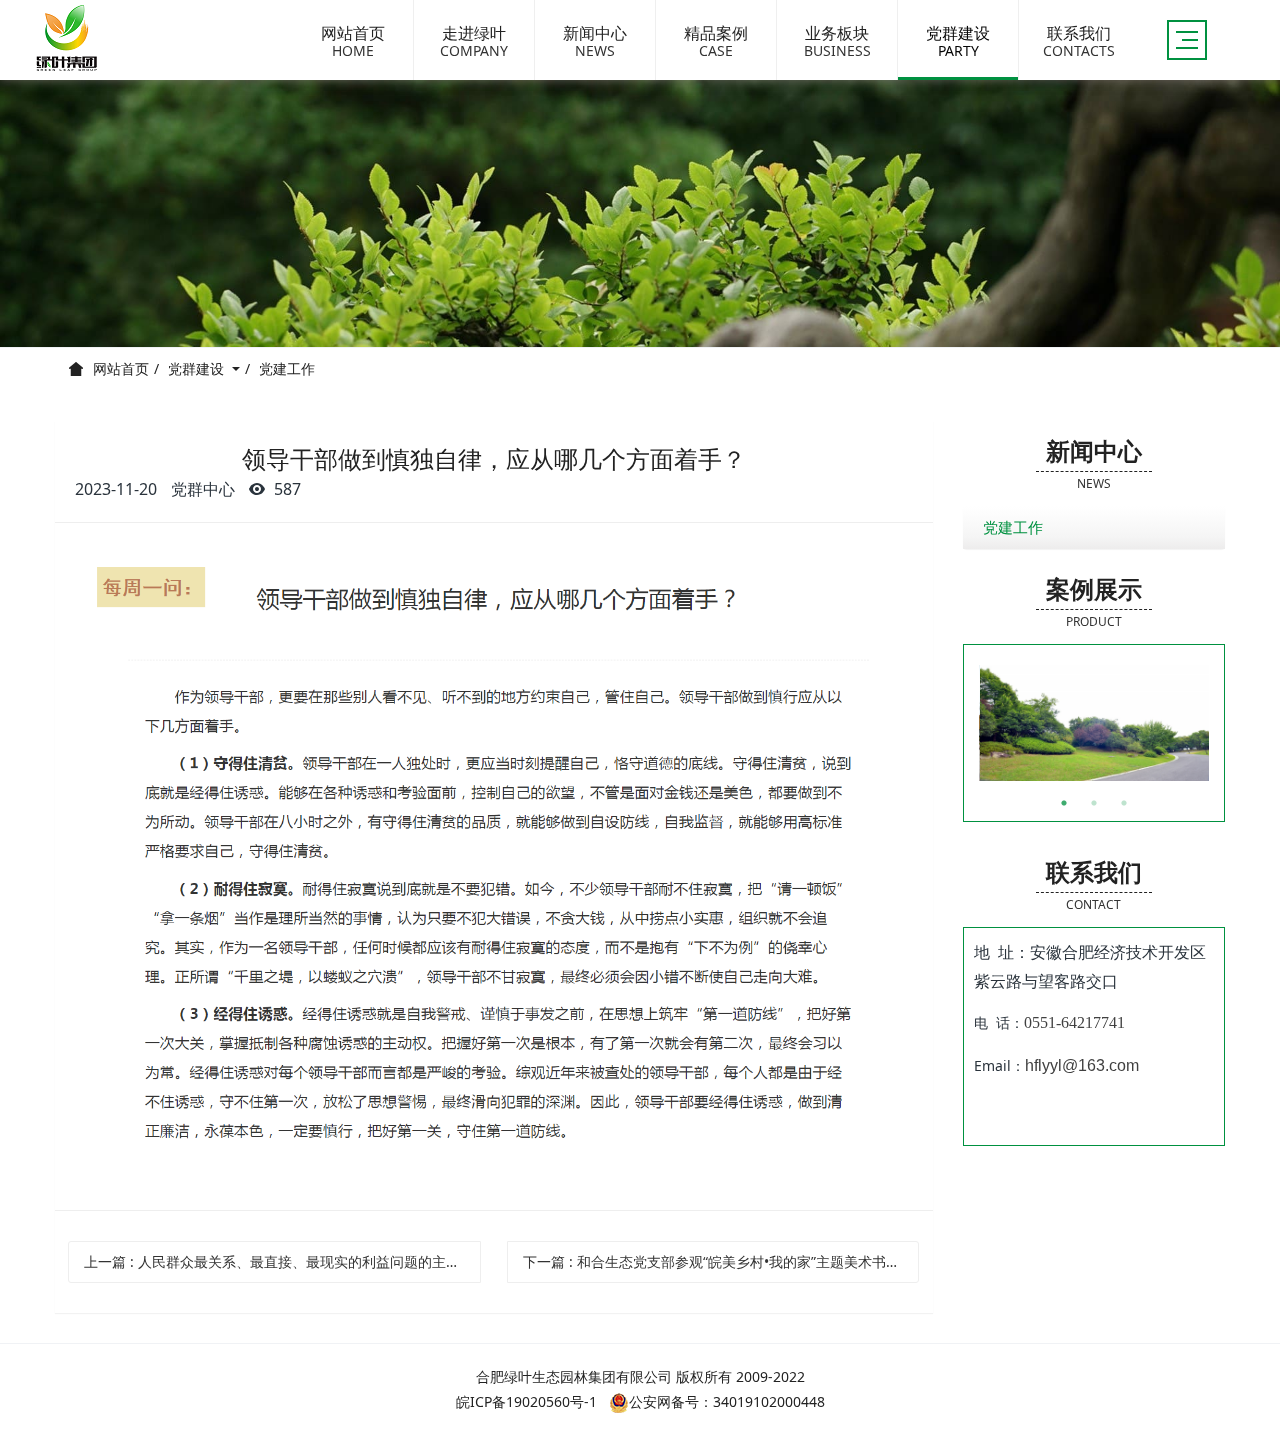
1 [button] (1064, 803)
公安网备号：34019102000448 (727, 1401)
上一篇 (282, 1261)
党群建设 (198, 368)
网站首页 (121, 369)
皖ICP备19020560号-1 (526, 1401)
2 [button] (1094, 803)
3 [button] (1124, 803)
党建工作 (287, 368)
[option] (1095, 723)
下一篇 (721, 1261)
